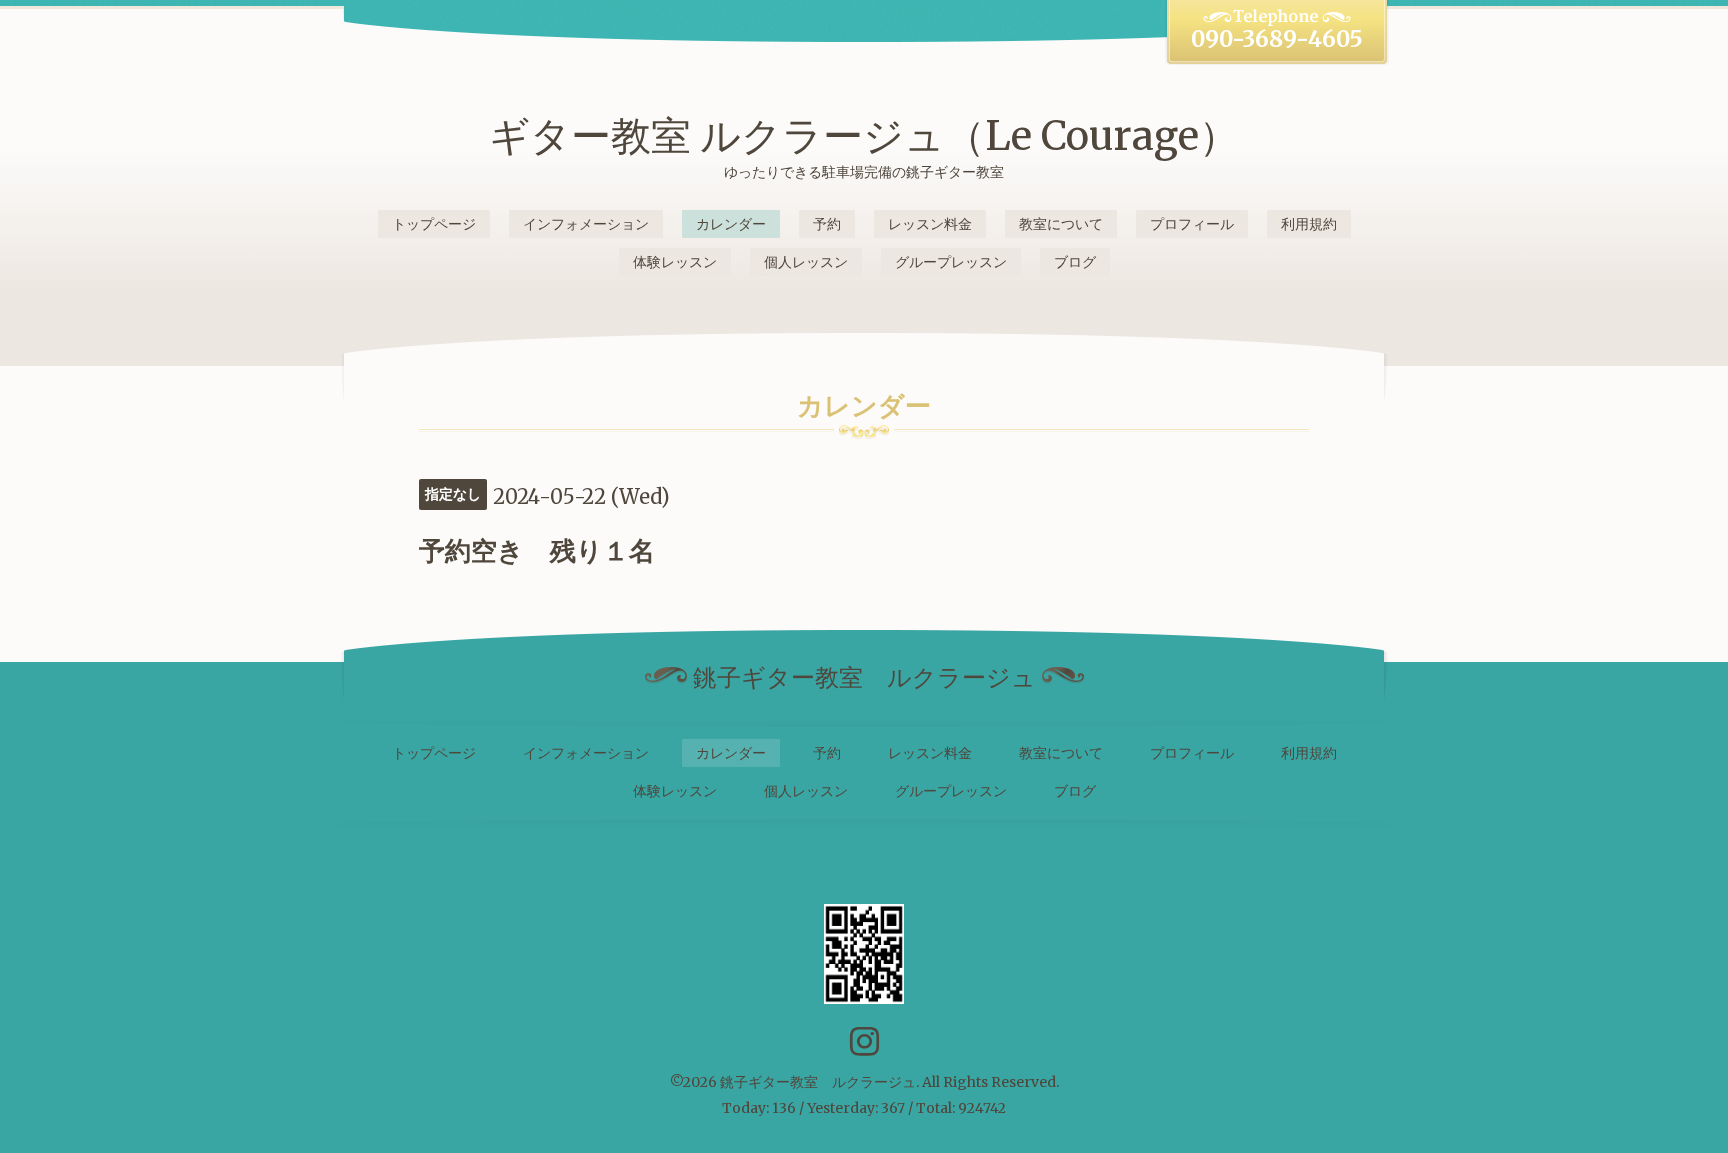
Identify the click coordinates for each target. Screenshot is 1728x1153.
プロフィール (1192, 224)
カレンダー (731, 224)
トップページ (434, 224)
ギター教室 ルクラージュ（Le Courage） (864, 136)
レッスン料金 (930, 224)
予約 (827, 224)
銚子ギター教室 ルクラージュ (818, 1082)
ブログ (1075, 262)
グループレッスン (951, 262)
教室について (1061, 224)
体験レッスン (675, 262)
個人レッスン (806, 262)
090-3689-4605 (1277, 39)
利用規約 (1309, 224)
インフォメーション (586, 224)
